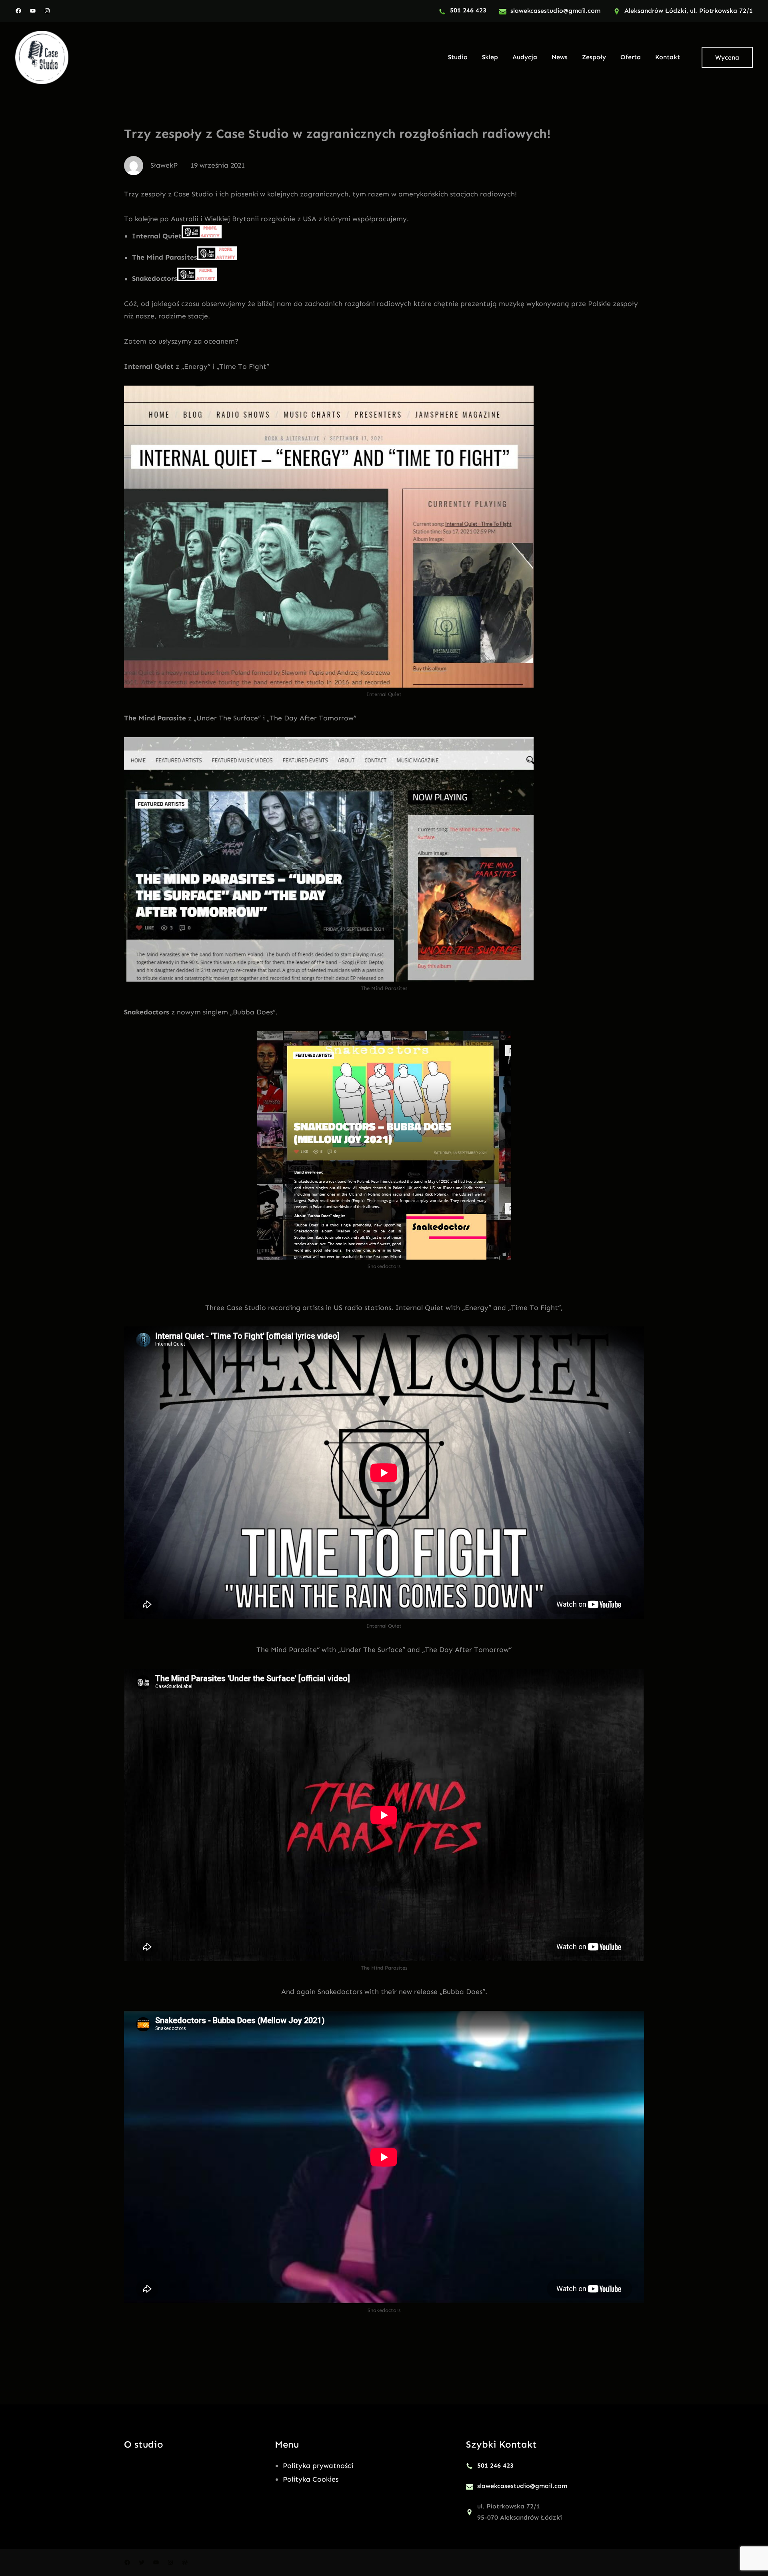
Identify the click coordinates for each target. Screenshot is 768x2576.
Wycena (727, 57)
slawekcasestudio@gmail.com (555, 11)
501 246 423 (468, 10)
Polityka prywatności (318, 2466)
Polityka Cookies (311, 2479)
